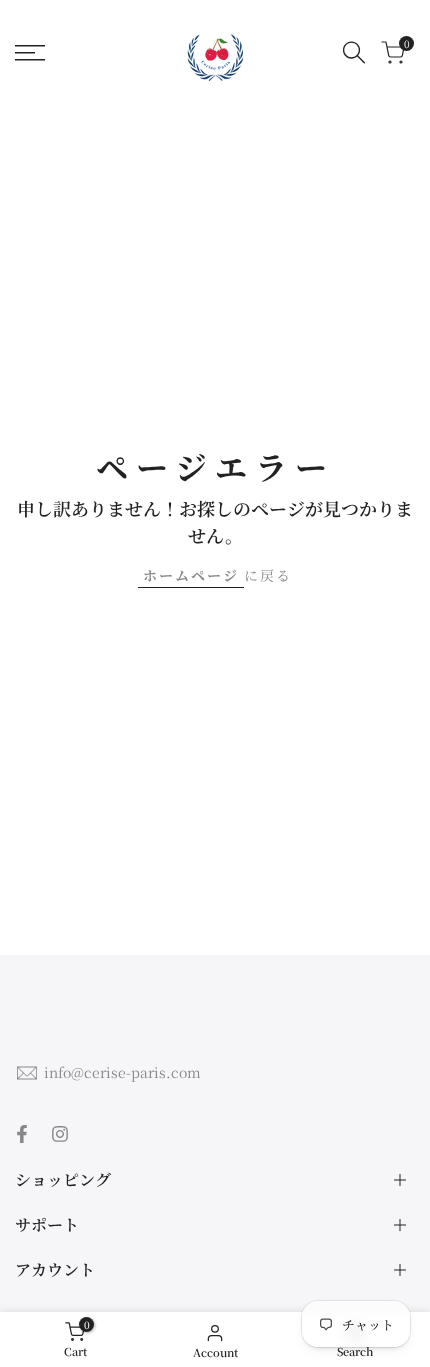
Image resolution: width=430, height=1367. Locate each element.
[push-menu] (30, 53)
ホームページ (191, 575)
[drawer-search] (354, 52)
